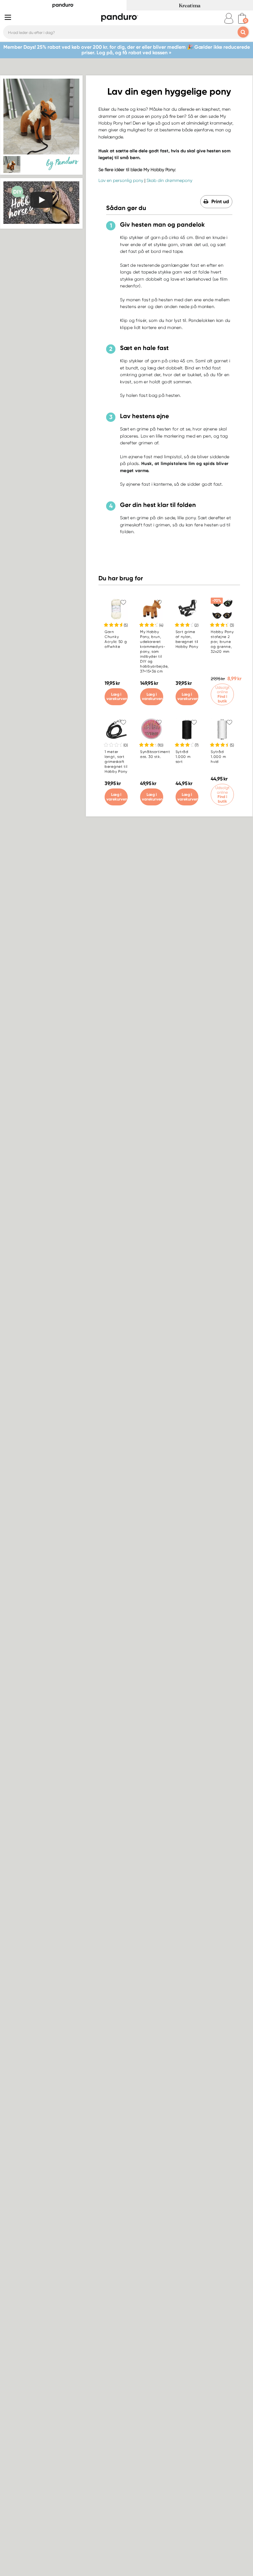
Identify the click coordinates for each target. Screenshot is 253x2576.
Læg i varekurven (117, 697)
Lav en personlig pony (121, 180)
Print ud (220, 202)
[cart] (242, 18)
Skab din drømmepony (169, 180)
